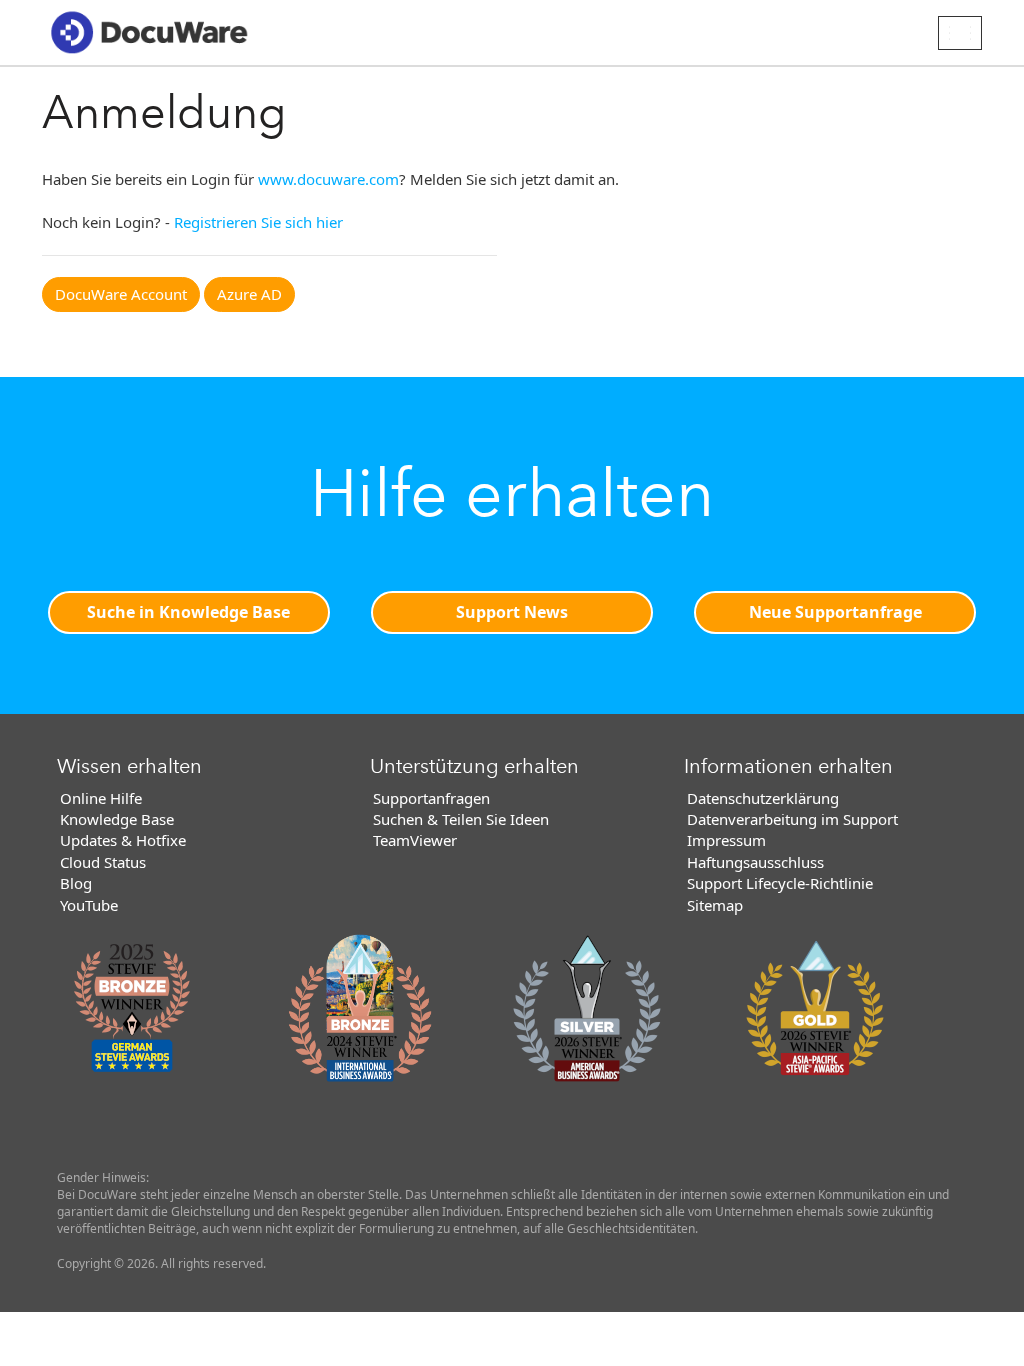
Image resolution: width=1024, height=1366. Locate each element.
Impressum (726, 840)
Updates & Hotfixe (123, 840)
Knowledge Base (117, 819)
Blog (76, 883)
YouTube (89, 905)
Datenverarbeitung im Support (792, 819)
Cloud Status (103, 862)
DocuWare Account (121, 294)
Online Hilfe (101, 798)
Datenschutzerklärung (763, 798)
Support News (512, 612)
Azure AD (249, 294)
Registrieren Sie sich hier (258, 222)
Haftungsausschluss (755, 862)
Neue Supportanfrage (835, 612)
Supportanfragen (431, 798)
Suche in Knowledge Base (188, 612)
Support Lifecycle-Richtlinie (780, 883)
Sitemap (715, 905)
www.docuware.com (328, 179)
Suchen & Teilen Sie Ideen (461, 819)
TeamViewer (415, 840)
